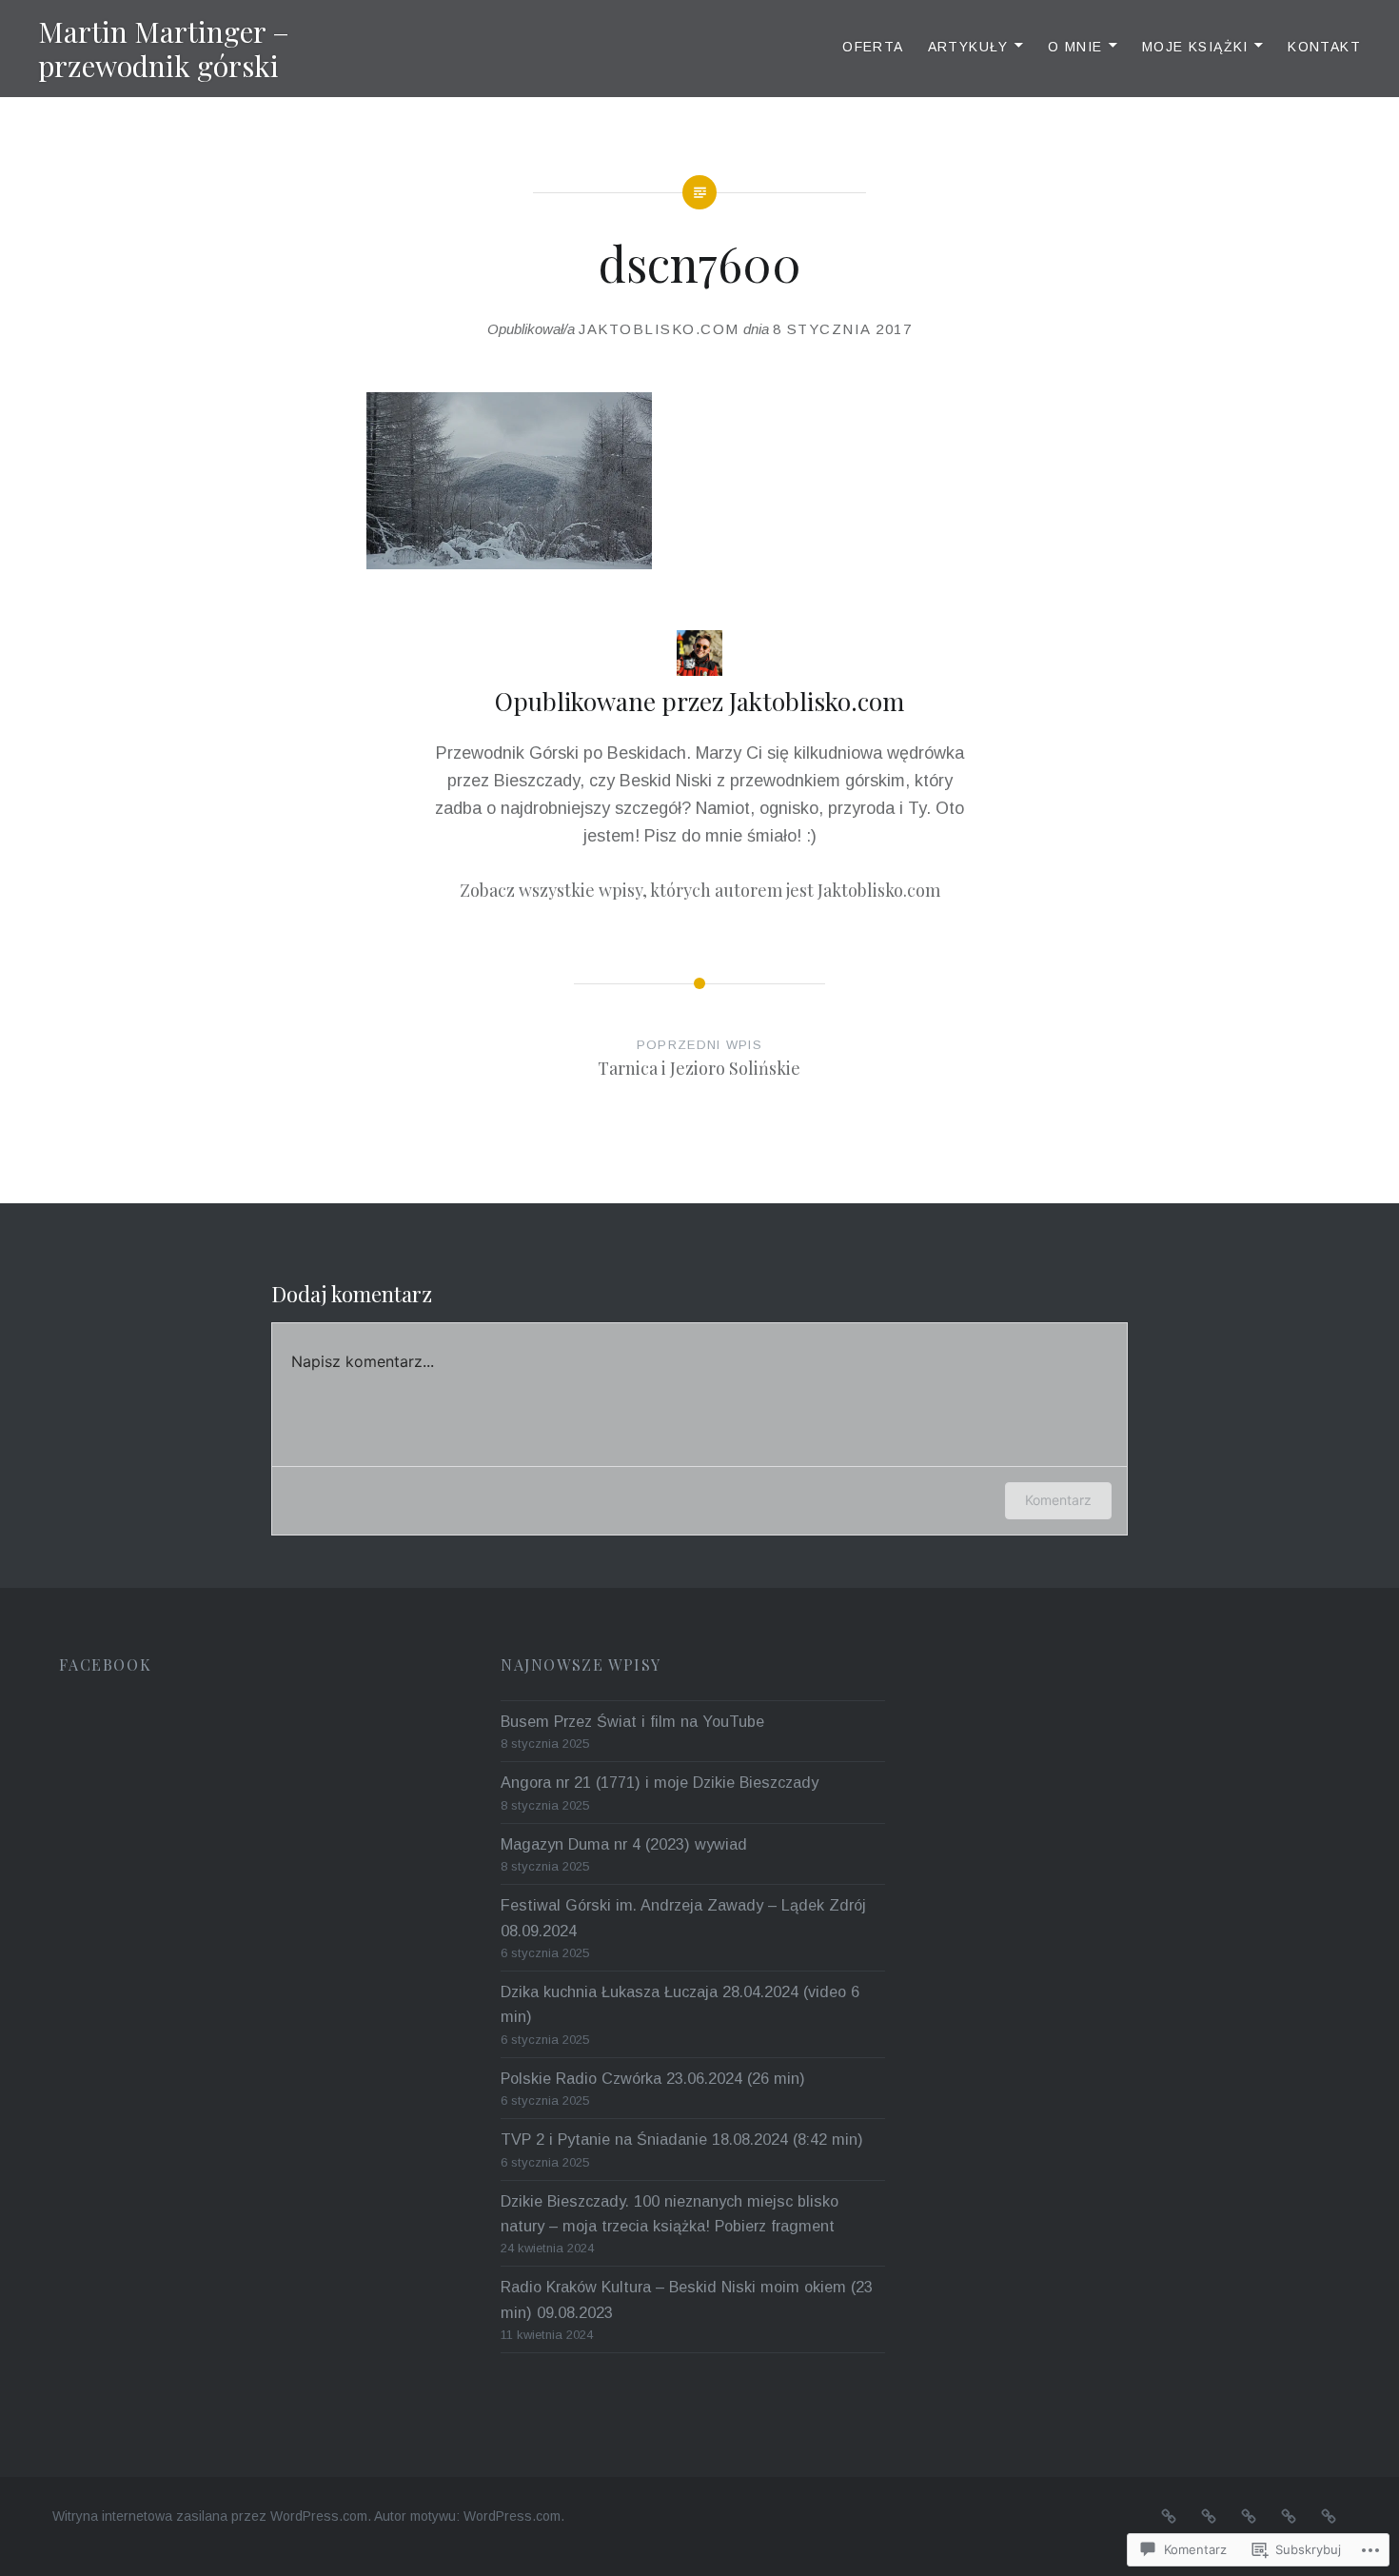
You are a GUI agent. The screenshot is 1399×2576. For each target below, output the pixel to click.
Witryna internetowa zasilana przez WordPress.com (210, 2516)
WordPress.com (512, 2516)
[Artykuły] (1209, 2516)
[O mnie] (1249, 2516)
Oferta (873, 47)
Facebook (105, 1664)
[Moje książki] (1289, 2516)
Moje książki (1195, 47)
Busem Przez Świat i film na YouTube (632, 1721)
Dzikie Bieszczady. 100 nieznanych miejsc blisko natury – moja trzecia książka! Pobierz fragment (670, 2213)
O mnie (1075, 47)
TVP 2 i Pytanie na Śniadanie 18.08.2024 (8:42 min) (682, 2139)
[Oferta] (1169, 2516)
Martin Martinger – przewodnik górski (164, 49)
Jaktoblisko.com (659, 329)
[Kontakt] (1329, 2516)
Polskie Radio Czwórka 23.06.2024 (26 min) (653, 2078)
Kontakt (1324, 47)
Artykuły (968, 47)
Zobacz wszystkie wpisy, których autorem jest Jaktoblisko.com (700, 890)
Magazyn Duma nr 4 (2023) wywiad (624, 1844)
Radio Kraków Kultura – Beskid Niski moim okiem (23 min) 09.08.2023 (687, 2299)
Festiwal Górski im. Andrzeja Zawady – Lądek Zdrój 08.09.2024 (683, 1917)
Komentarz (1058, 1500)
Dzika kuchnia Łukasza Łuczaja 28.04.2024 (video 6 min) (680, 2004)
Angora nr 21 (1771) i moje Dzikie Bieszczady (660, 1782)
